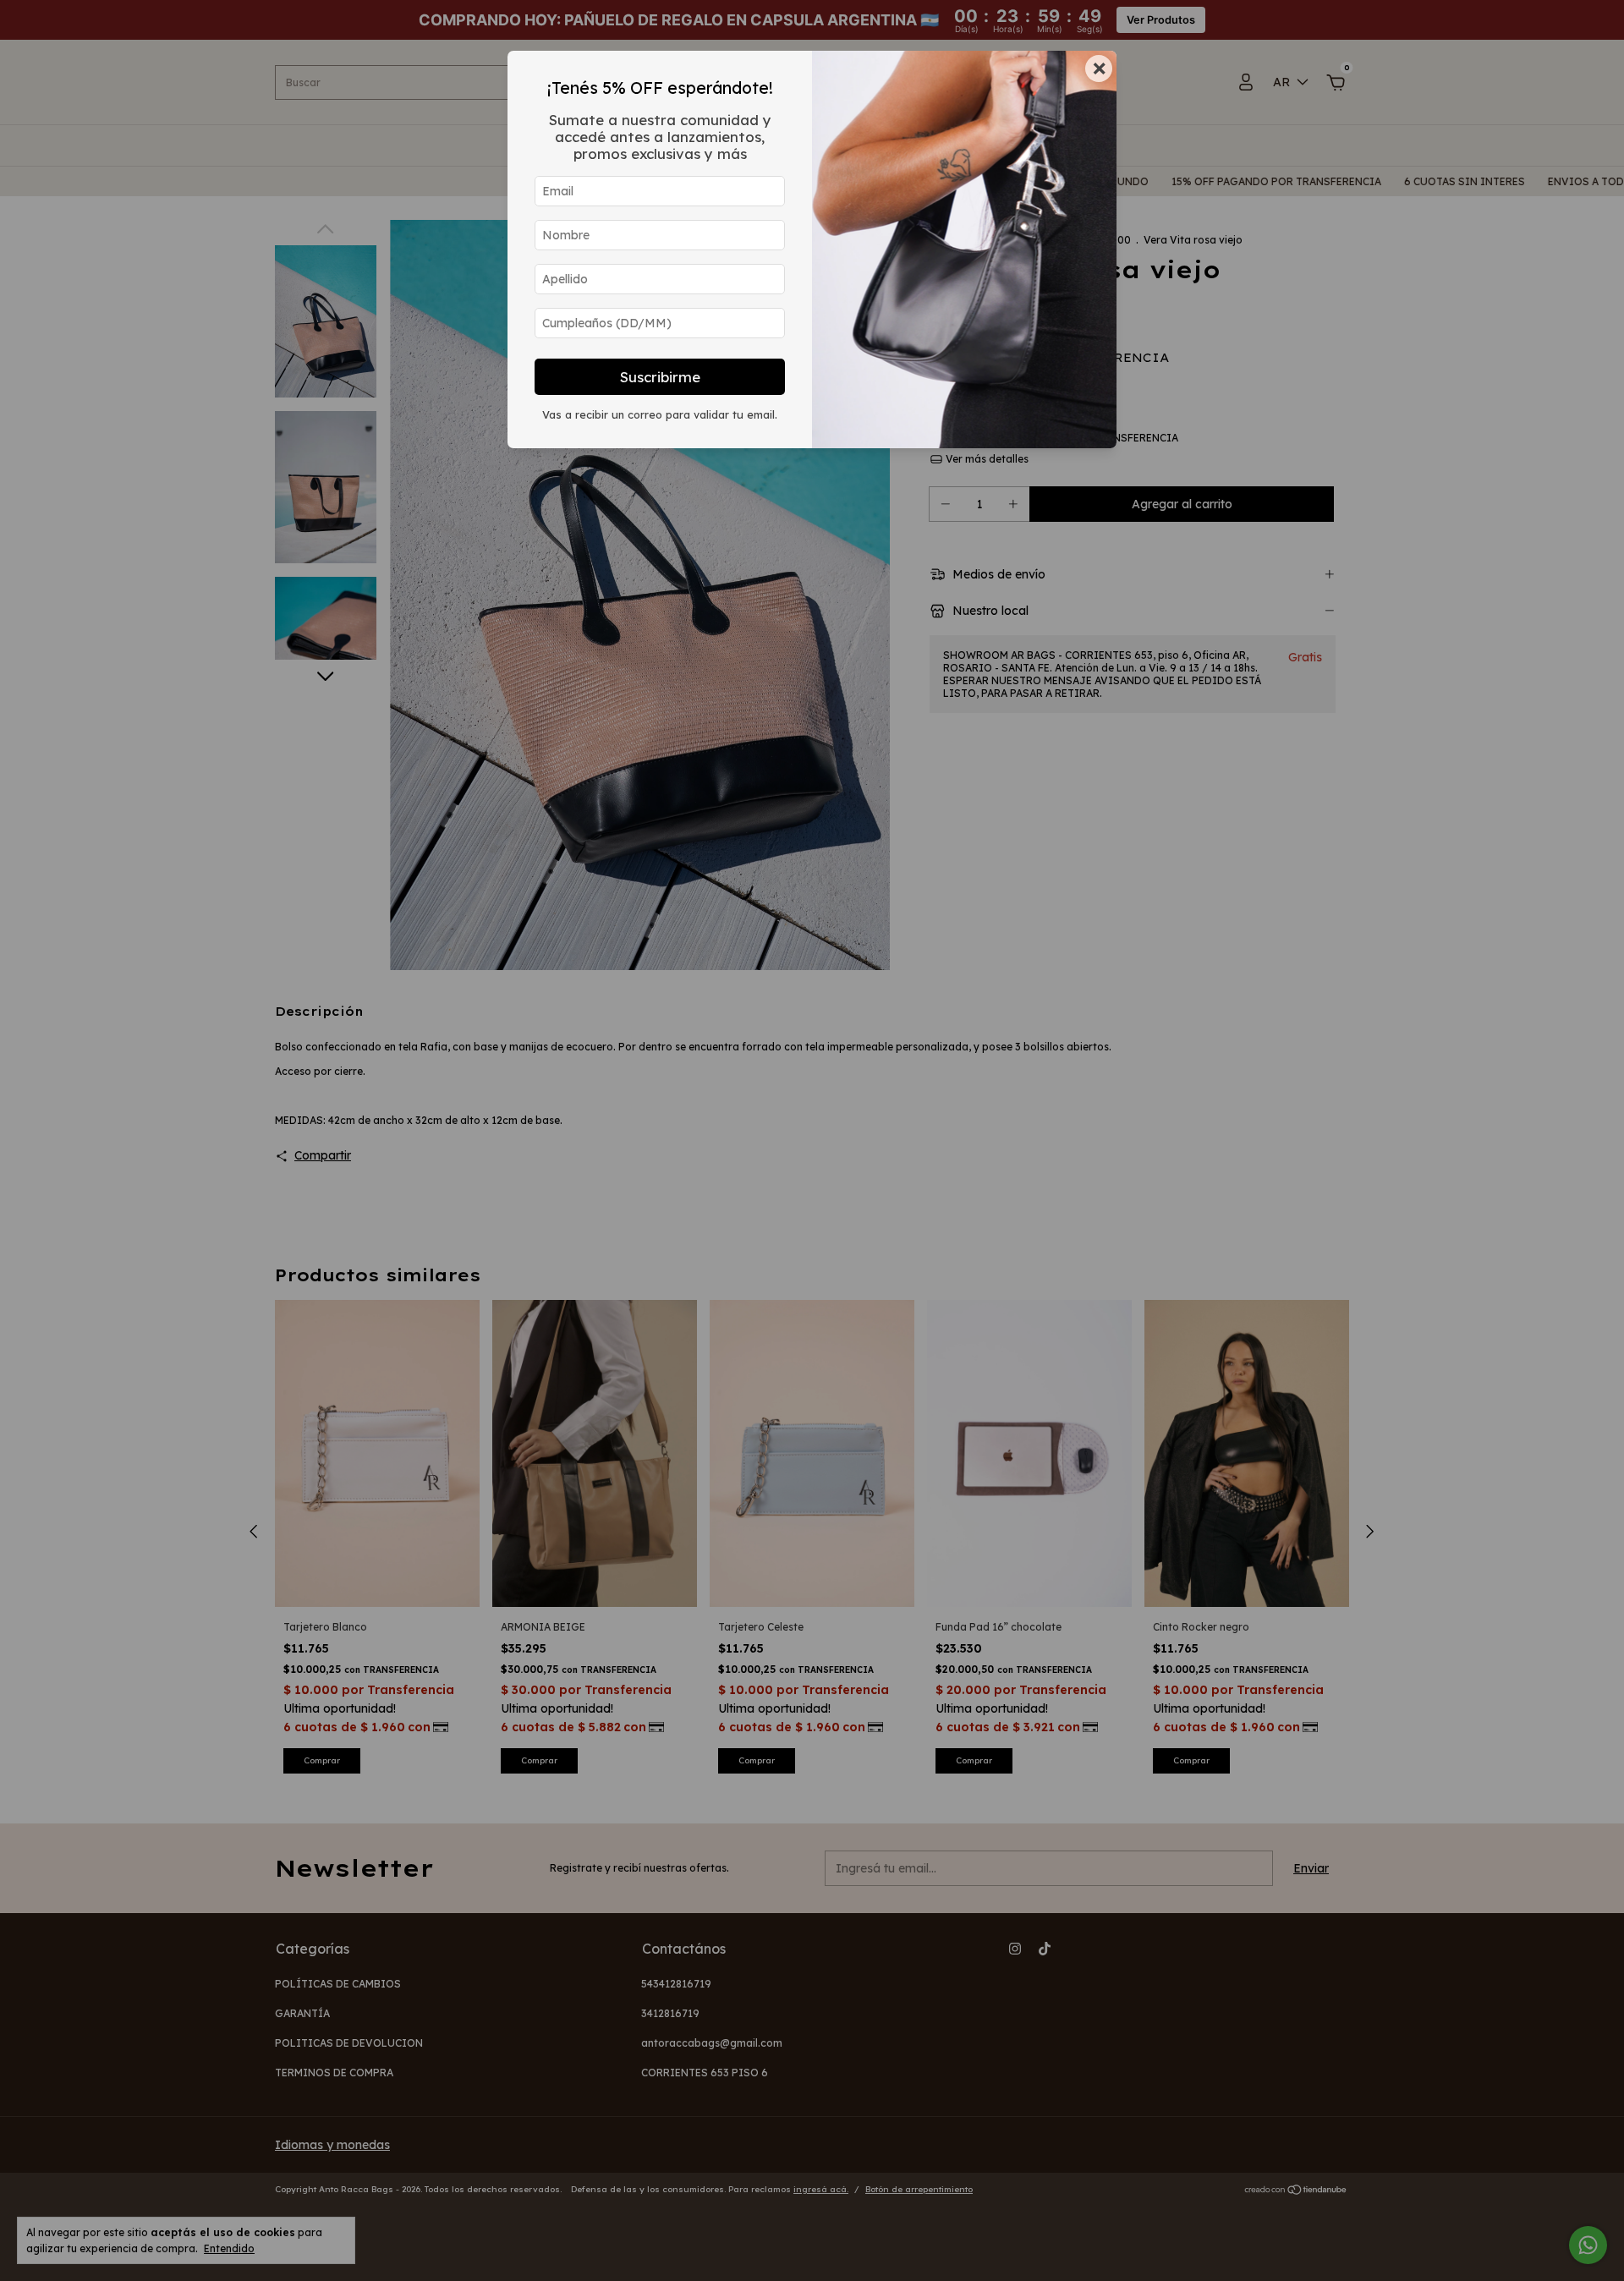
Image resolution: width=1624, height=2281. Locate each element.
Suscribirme (660, 377)
